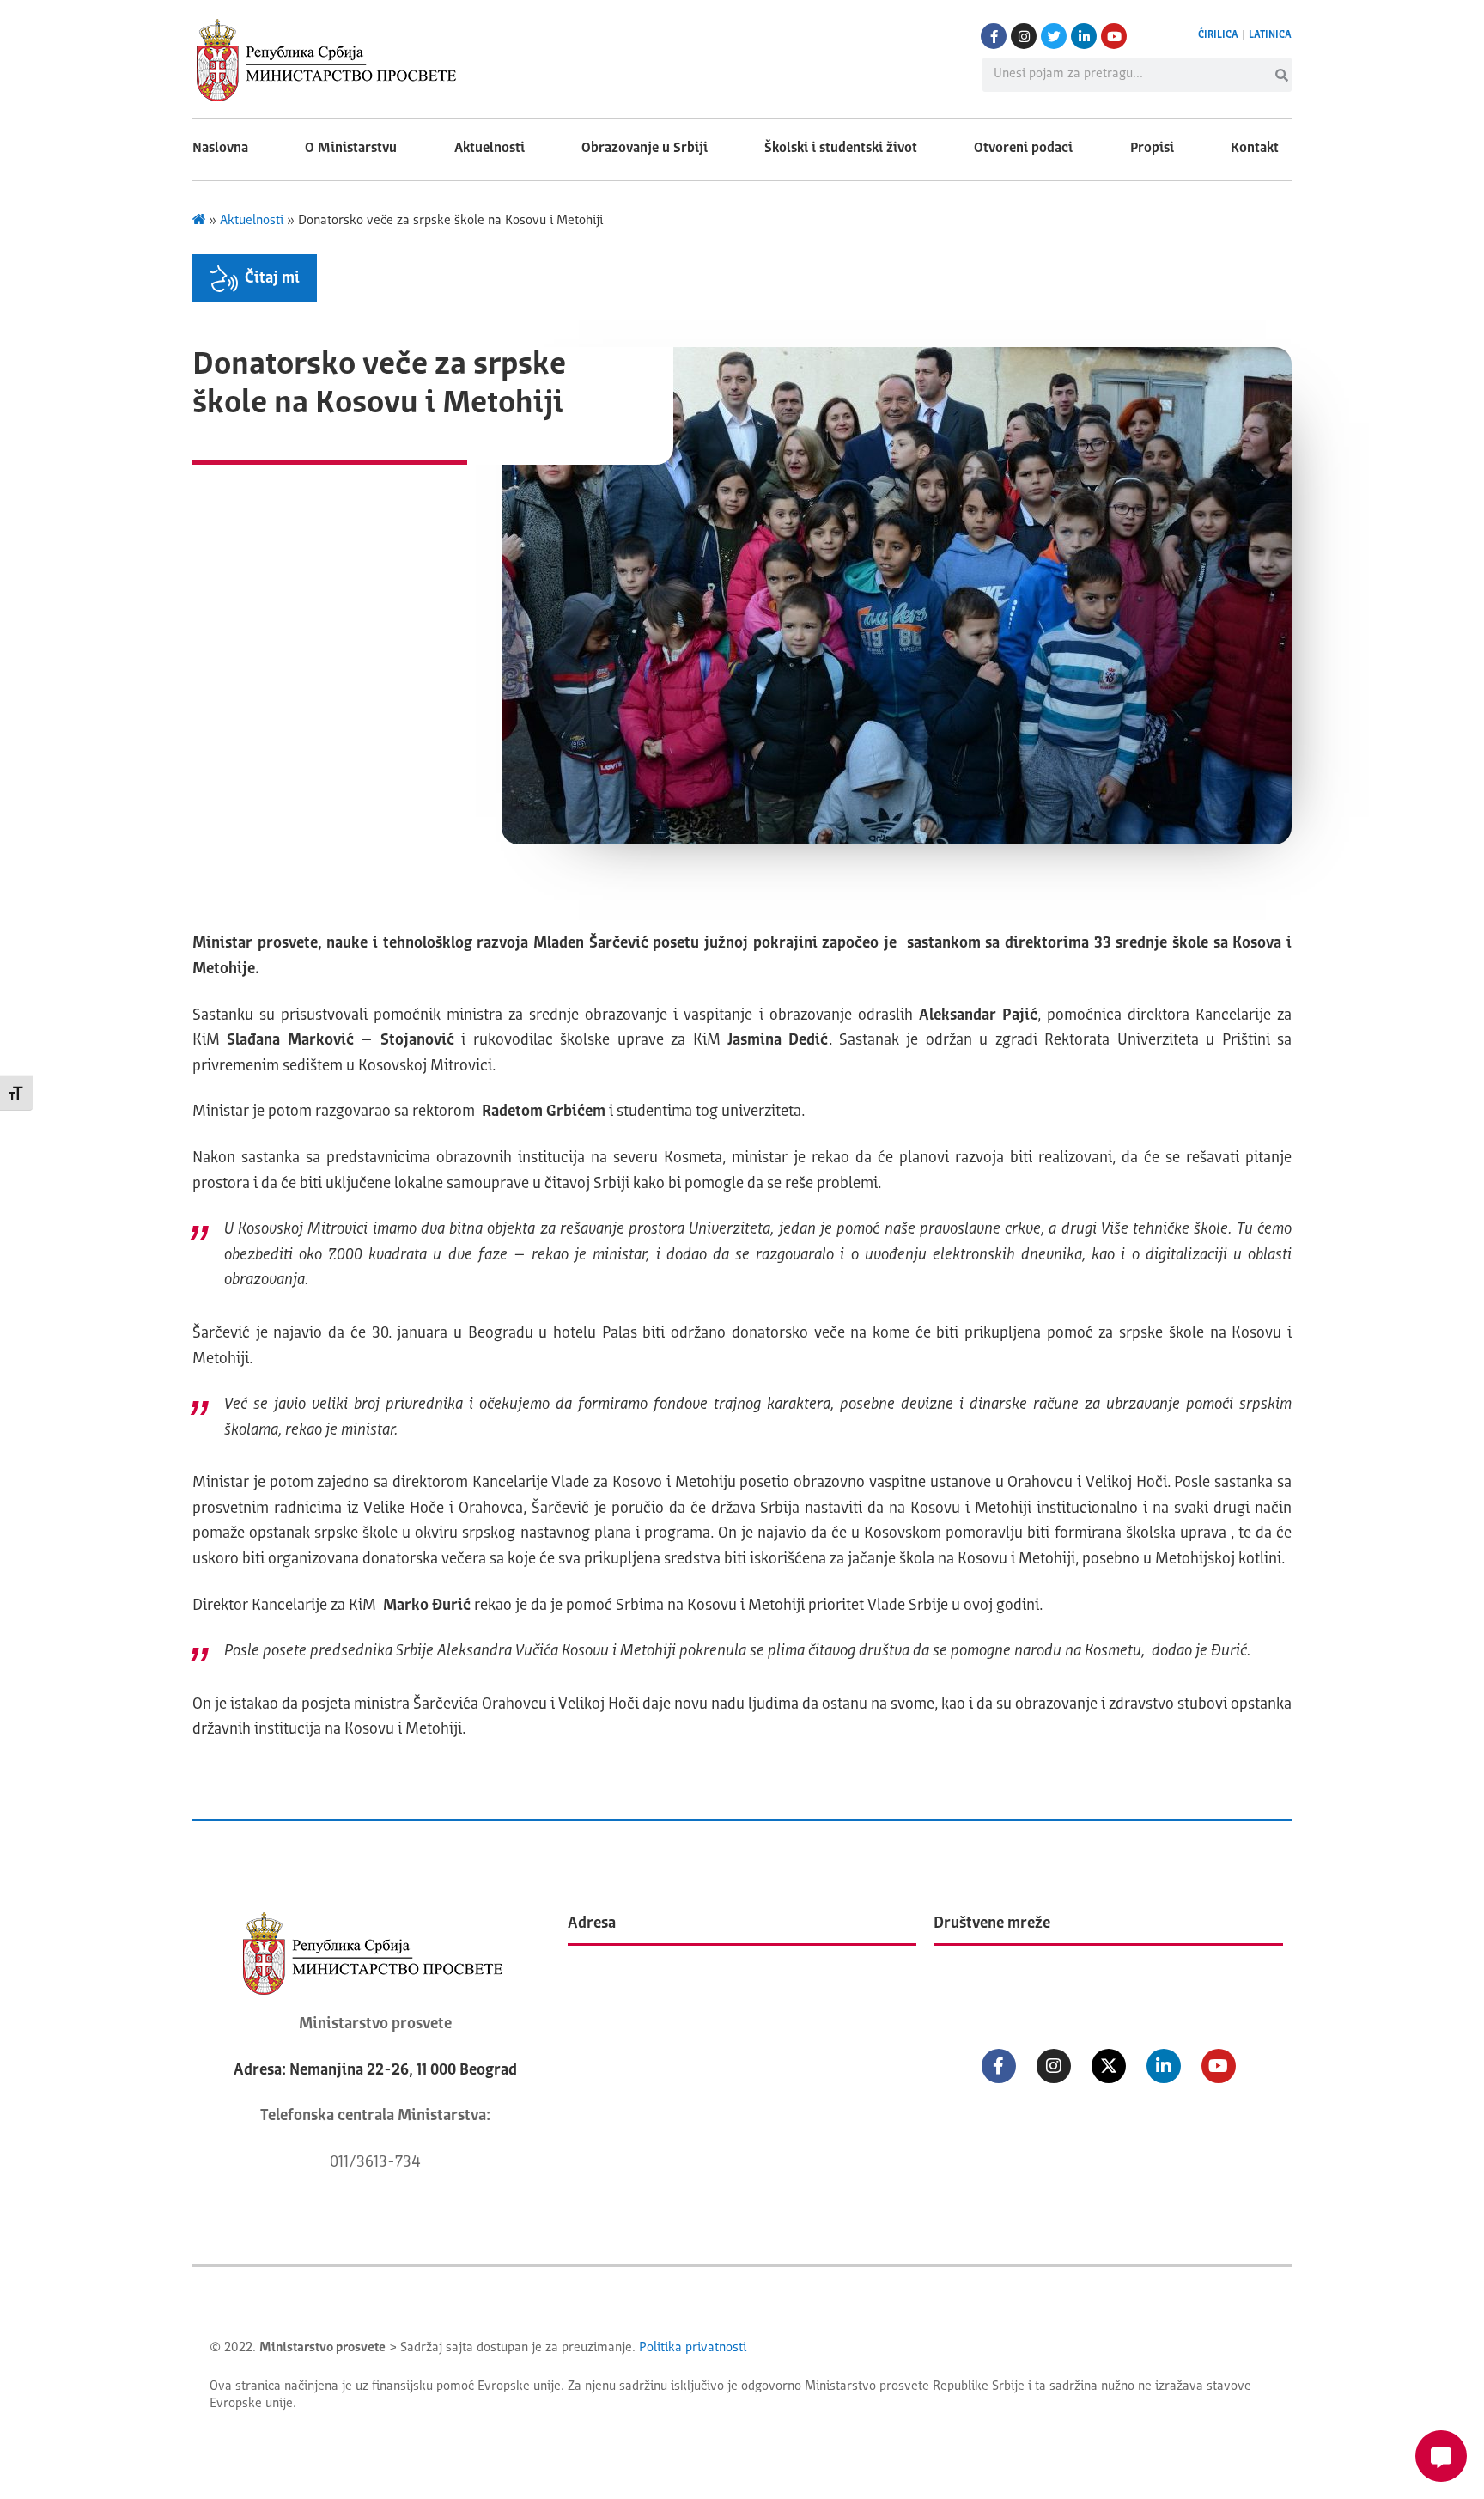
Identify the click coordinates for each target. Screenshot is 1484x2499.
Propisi (1152, 149)
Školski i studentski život (841, 149)
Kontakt (1255, 149)
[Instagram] (1024, 36)
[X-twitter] (1109, 2066)
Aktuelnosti (490, 149)
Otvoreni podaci (1023, 149)
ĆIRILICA (1218, 35)
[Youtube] (1114, 36)
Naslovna (220, 149)
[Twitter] (1054, 36)
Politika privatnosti (693, 2348)
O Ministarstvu (351, 149)
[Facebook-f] (994, 36)
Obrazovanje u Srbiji (645, 149)
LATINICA (1270, 35)
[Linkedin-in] (1084, 36)
